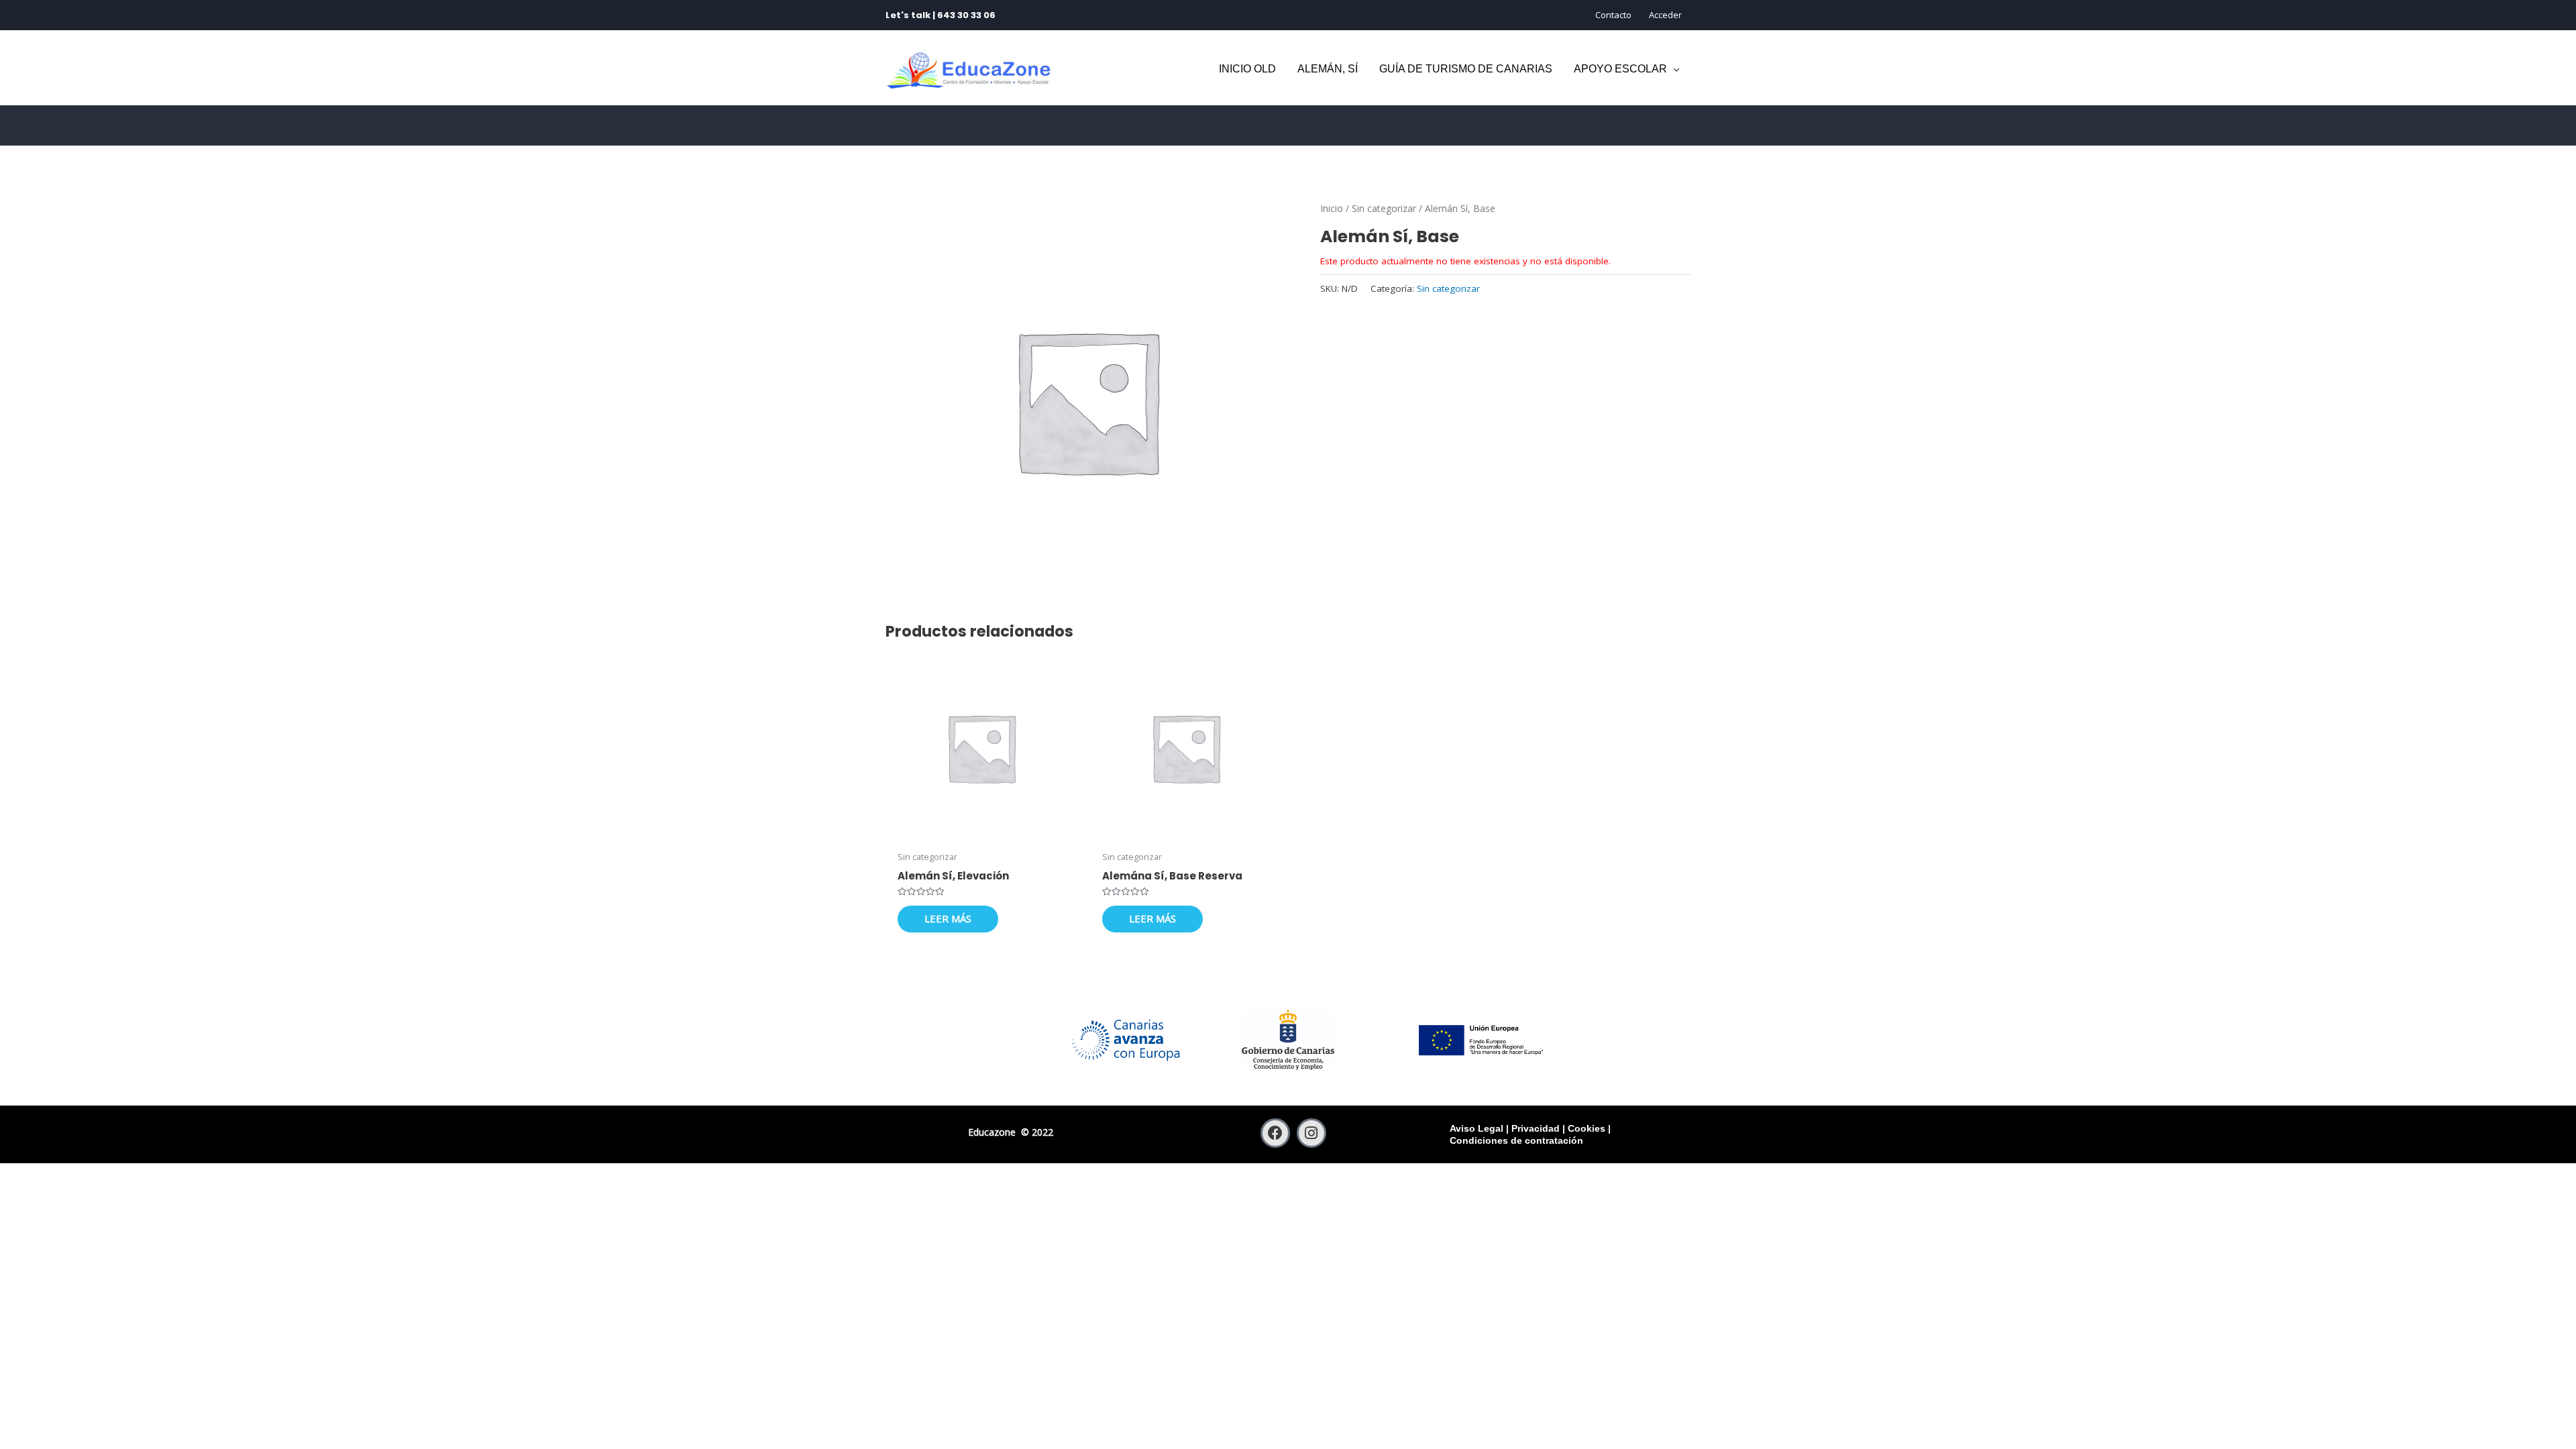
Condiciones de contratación (1516, 1140)
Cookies (1587, 1128)
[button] (1673, 69)
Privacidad (1536, 1128)
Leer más (948, 918)
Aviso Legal (1477, 1128)
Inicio (1332, 208)
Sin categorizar (1384, 208)
